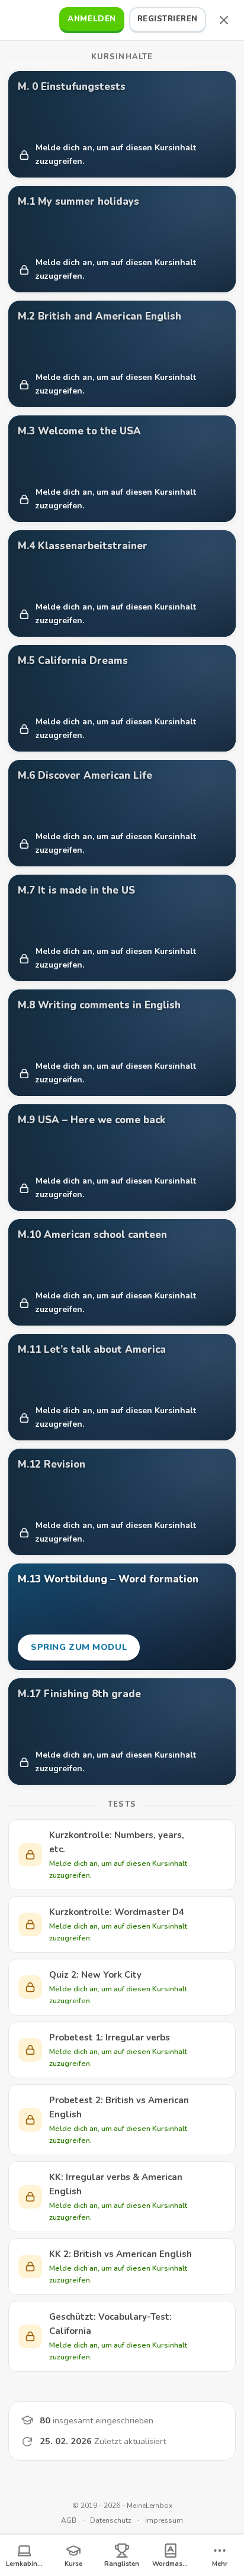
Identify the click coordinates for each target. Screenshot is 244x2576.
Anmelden (91, 19)
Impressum (164, 2520)
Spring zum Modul (78, 1651)
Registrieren (168, 19)
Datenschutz (111, 2520)
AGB (69, 2520)
